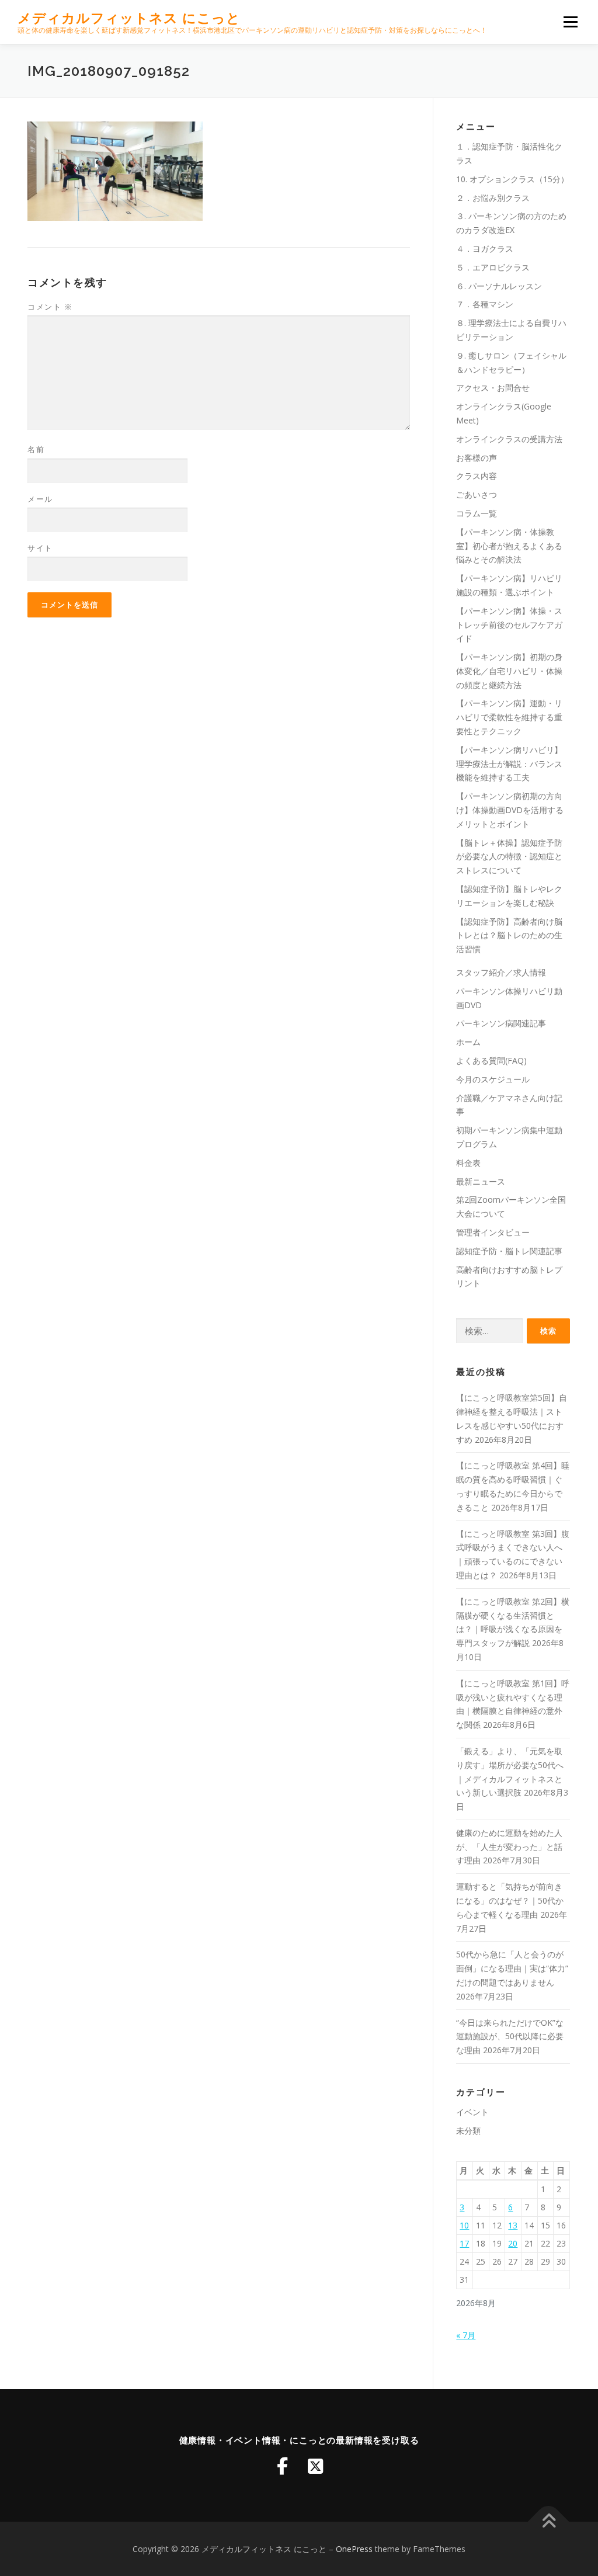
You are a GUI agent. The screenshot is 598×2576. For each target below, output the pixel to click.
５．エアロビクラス (493, 267)
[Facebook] (283, 2466)
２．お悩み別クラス (493, 198)
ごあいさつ (477, 494)
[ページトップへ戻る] (549, 2521)
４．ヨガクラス (485, 249)
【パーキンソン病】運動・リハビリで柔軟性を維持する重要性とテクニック (509, 717)
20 (513, 2243)
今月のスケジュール (493, 1079)
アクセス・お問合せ (493, 388)
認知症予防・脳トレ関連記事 (509, 1251)
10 (464, 2225)
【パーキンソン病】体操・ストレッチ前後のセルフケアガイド (509, 625)
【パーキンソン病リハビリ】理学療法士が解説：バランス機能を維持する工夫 (509, 764)
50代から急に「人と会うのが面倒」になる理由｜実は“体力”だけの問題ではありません (512, 1968)
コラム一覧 (477, 513)
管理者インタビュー (493, 1232)
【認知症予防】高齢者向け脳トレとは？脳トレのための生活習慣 (509, 935)
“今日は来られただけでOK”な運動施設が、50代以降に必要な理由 (510, 2037)
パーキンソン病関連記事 (501, 1023)
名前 (36, 449)
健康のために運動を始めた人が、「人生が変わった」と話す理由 (509, 1847)
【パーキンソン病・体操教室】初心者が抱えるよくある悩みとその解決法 (509, 546)
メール (40, 499)
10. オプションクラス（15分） (512, 179)
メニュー (570, 22)
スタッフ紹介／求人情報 (501, 972)
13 (513, 2225)
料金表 (468, 1163)
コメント (50, 307)
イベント (472, 2112)
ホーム (468, 1042)
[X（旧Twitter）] (315, 2466)
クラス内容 (477, 476)
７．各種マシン (485, 304)
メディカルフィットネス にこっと (129, 18)
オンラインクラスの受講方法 (509, 439)
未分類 (468, 2131)
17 (464, 2243)
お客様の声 (477, 458)
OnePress (354, 2549)
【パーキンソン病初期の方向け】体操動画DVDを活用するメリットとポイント (510, 810)
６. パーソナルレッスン (499, 286)
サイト (40, 548)
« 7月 (466, 2335)
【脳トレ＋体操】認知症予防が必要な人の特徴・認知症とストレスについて (509, 857)
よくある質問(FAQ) (491, 1060)
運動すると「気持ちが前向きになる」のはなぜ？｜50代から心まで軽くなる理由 (510, 1900)
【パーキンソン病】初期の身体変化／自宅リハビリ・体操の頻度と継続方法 (509, 671)
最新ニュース (481, 1181)
